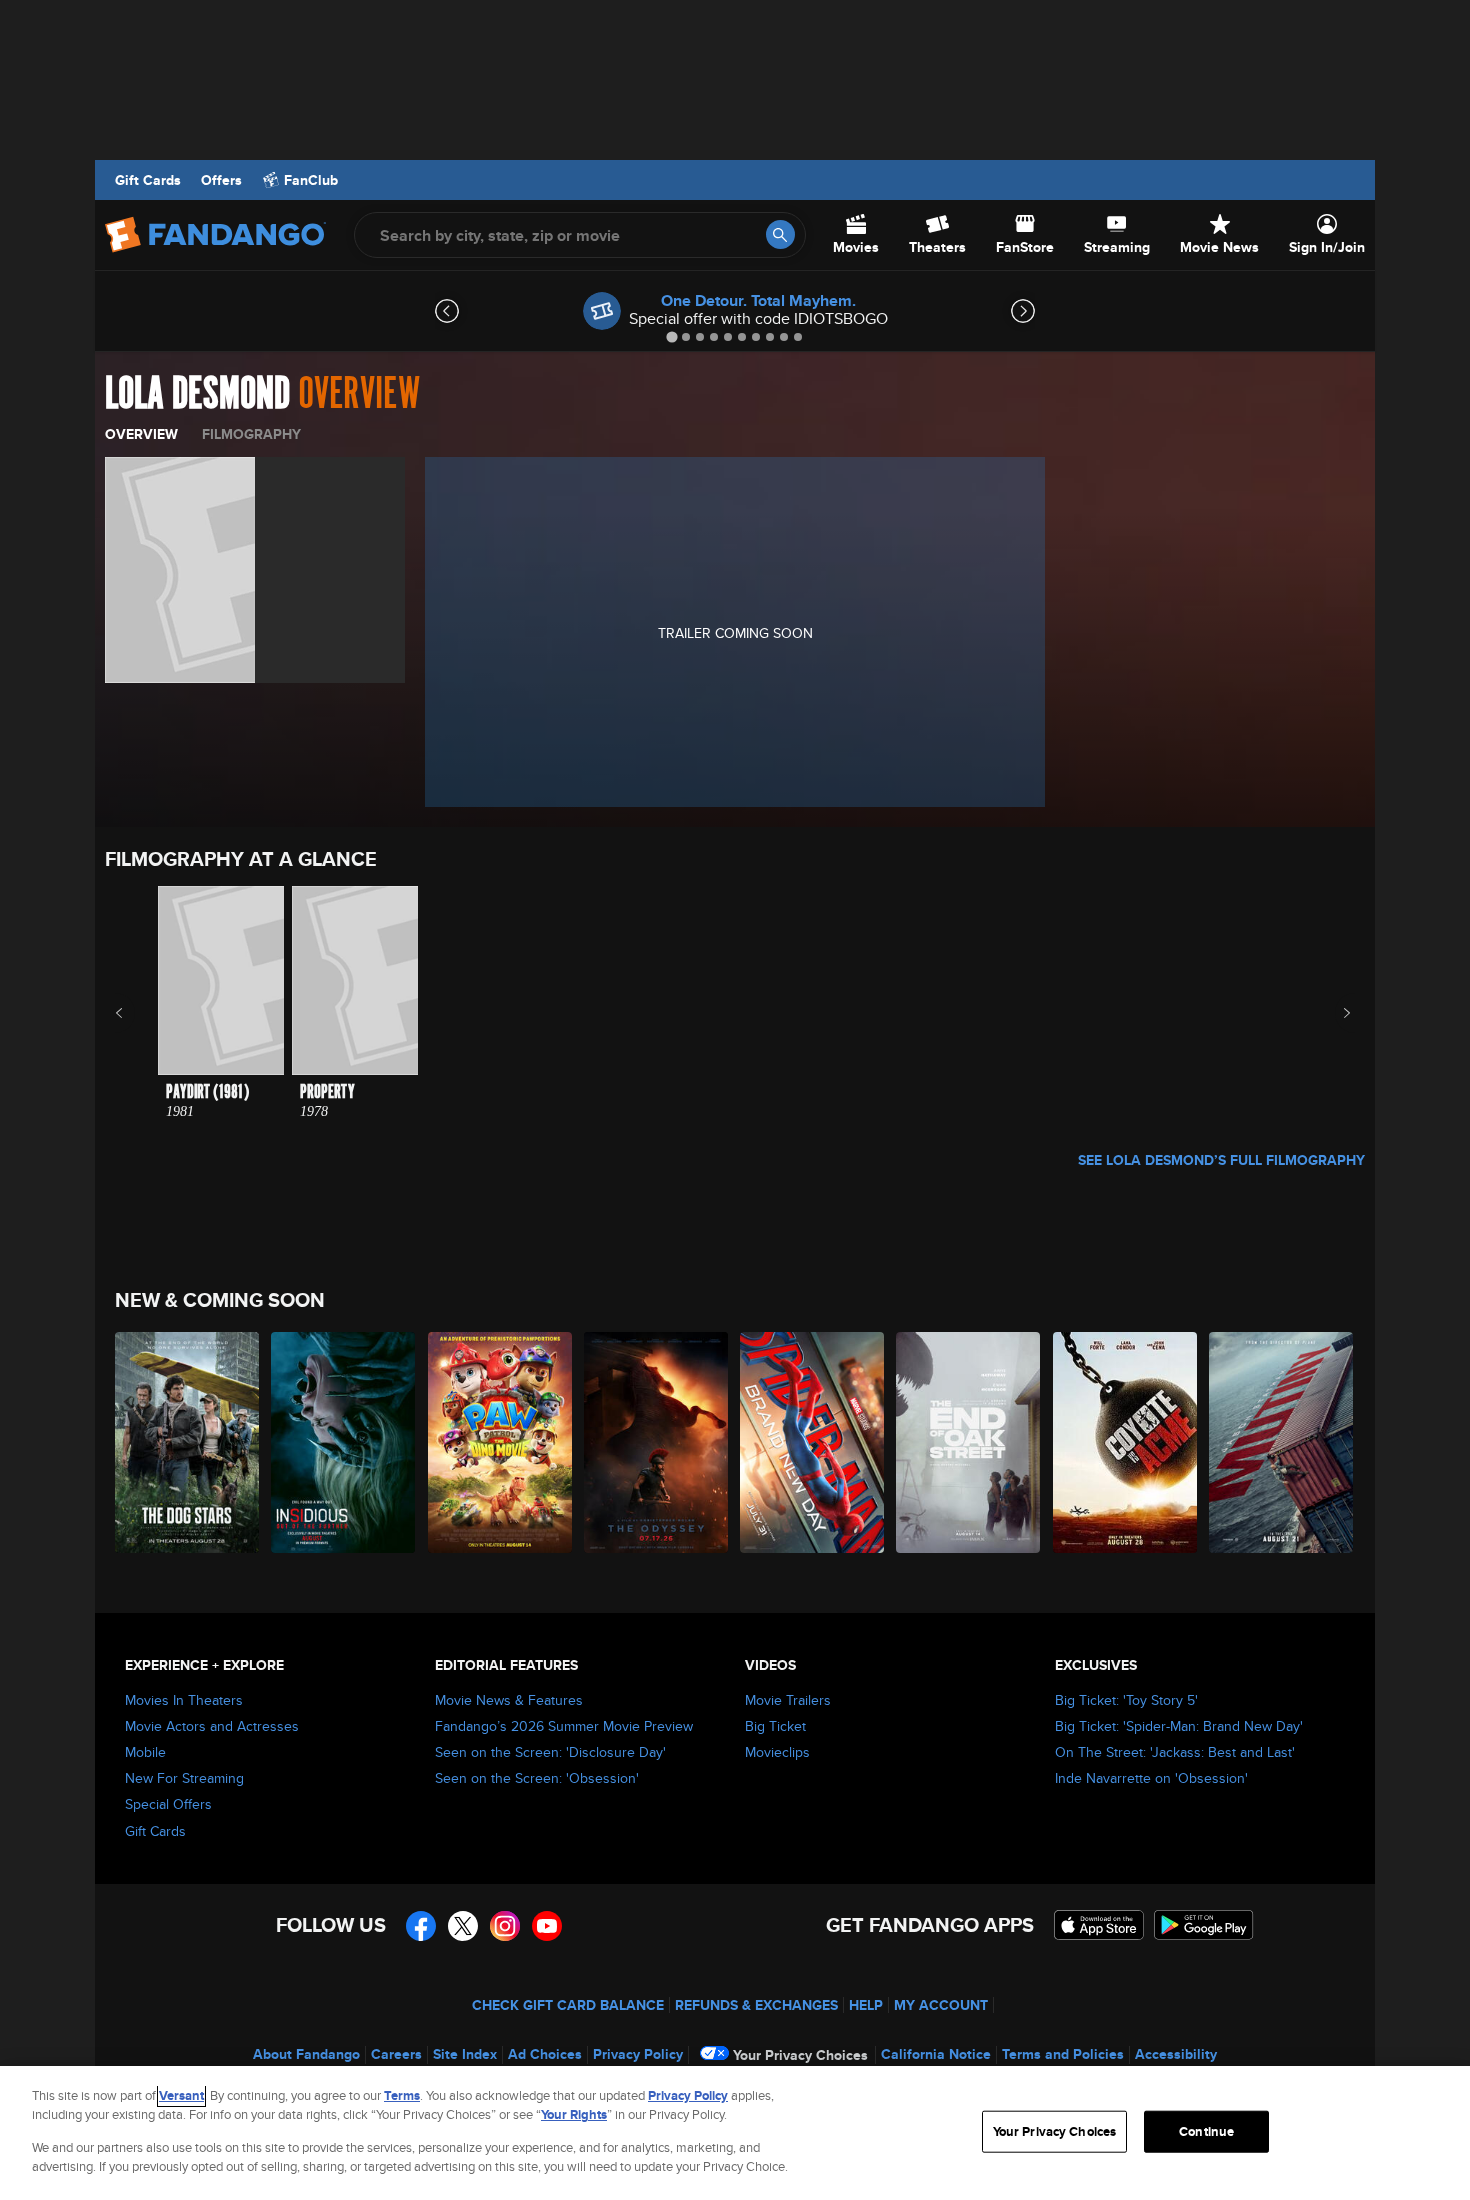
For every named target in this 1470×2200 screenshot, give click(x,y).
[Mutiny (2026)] (1282, 1442)
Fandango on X (463, 1926)
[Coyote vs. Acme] (1126, 1442)
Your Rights (574, 2114)
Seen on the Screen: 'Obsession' (537, 1778)
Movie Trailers (788, 1700)
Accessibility (1176, 2054)
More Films (1333, 1013)
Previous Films (136, 1013)
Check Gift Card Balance (568, 2005)
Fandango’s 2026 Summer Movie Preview (564, 1726)
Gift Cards (148, 180)
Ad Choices (545, 2054)
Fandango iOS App (1099, 1925)
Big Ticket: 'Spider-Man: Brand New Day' (1179, 1726)
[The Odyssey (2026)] (657, 1442)
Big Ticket (775, 1726)
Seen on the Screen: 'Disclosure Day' (550, 1752)
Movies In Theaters (184, 1700)
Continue (1206, 2131)
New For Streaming (184, 1778)
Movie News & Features (509, 1700)
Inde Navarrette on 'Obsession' (1151, 1778)
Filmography (251, 434)
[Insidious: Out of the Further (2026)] (344, 1442)
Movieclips (777, 1752)
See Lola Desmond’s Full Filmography (1221, 1160)
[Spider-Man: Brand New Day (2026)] (813, 1442)
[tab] (671, 336)
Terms (402, 2095)
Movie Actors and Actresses (212, 1726)
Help (866, 2005)
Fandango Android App (1204, 1925)
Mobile (145, 1752)
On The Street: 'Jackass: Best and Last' (1175, 1752)
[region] (735, 2133)
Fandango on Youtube (547, 1926)
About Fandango (306, 2054)
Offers (221, 180)
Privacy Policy (638, 2054)
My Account (941, 2005)
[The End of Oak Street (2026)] (969, 1442)
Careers (396, 2054)
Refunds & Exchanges (756, 2005)
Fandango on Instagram (505, 1926)
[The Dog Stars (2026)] (188, 1442)
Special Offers (168, 1804)
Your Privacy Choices (800, 2055)
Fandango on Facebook (421, 1926)
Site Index (465, 2054)
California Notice (936, 2054)
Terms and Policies (1063, 2054)
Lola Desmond (197, 394)
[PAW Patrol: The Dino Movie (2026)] (501, 1442)
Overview (141, 434)
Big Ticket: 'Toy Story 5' (1126, 1700)
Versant (181, 2095)
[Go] (780, 234)
